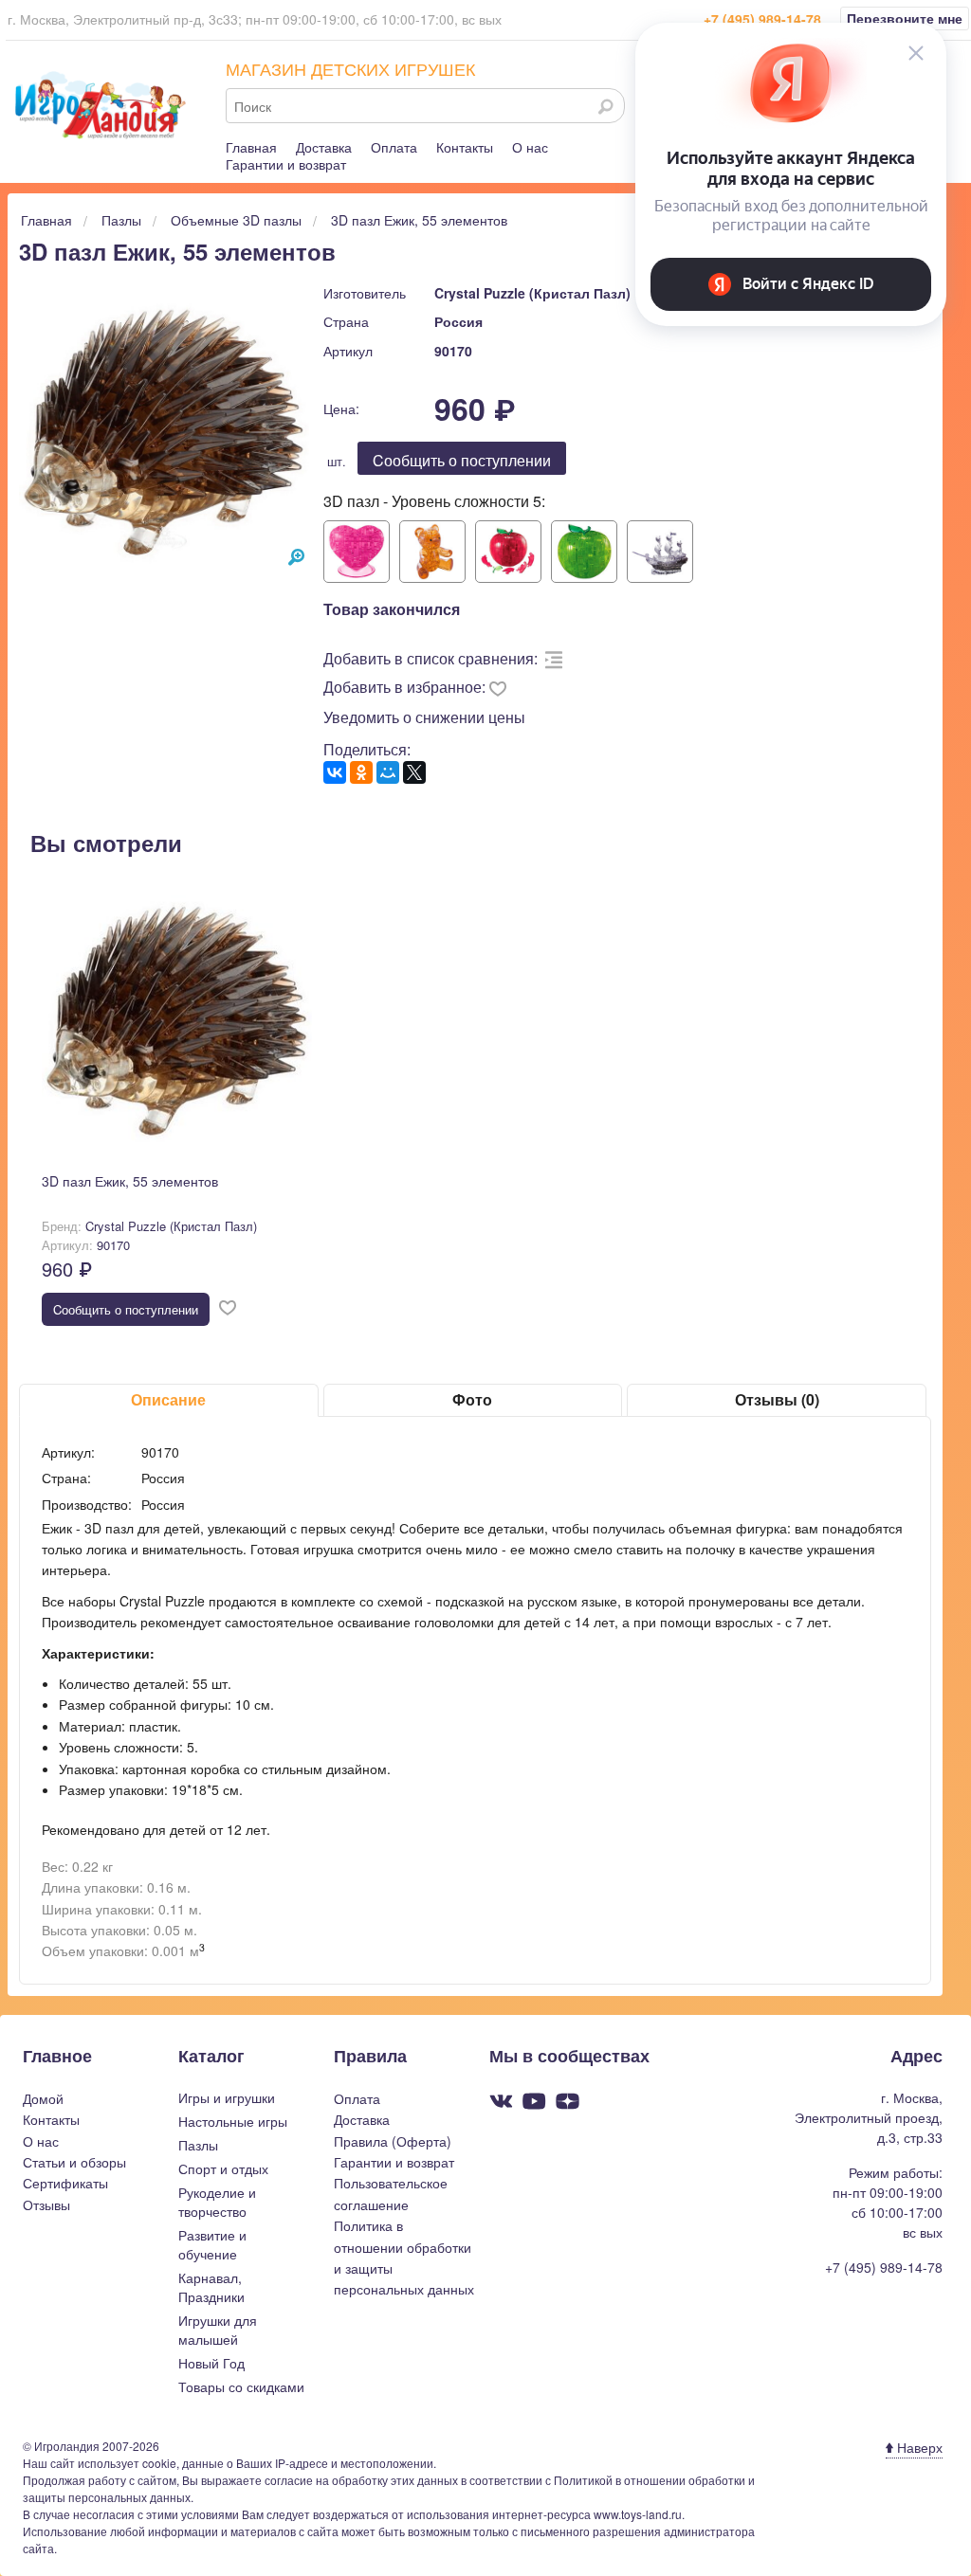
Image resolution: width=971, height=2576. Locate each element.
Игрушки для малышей (218, 2330)
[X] (414, 772)
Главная (251, 147)
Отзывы (46, 2204)
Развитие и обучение (212, 2244)
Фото (472, 1399)
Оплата (394, 147)
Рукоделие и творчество (217, 2202)
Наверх (918, 2447)
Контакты (465, 147)
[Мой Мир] (388, 772)
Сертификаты (65, 2183)
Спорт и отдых (223, 2168)
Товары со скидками (241, 2386)
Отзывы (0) (777, 1399)
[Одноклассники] (361, 772)
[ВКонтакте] (335, 772)
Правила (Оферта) (393, 2141)
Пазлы (198, 2145)
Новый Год (211, 2363)
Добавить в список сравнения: (431, 658)
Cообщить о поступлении (462, 460)
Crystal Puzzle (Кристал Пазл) (532, 293)
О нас (530, 147)
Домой (43, 2098)
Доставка (324, 147)
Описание (168, 1399)
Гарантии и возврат (286, 164)
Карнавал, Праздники (211, 2287)
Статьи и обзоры (74, 2162)
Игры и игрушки (227, 2097)
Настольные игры (233, 2121)
